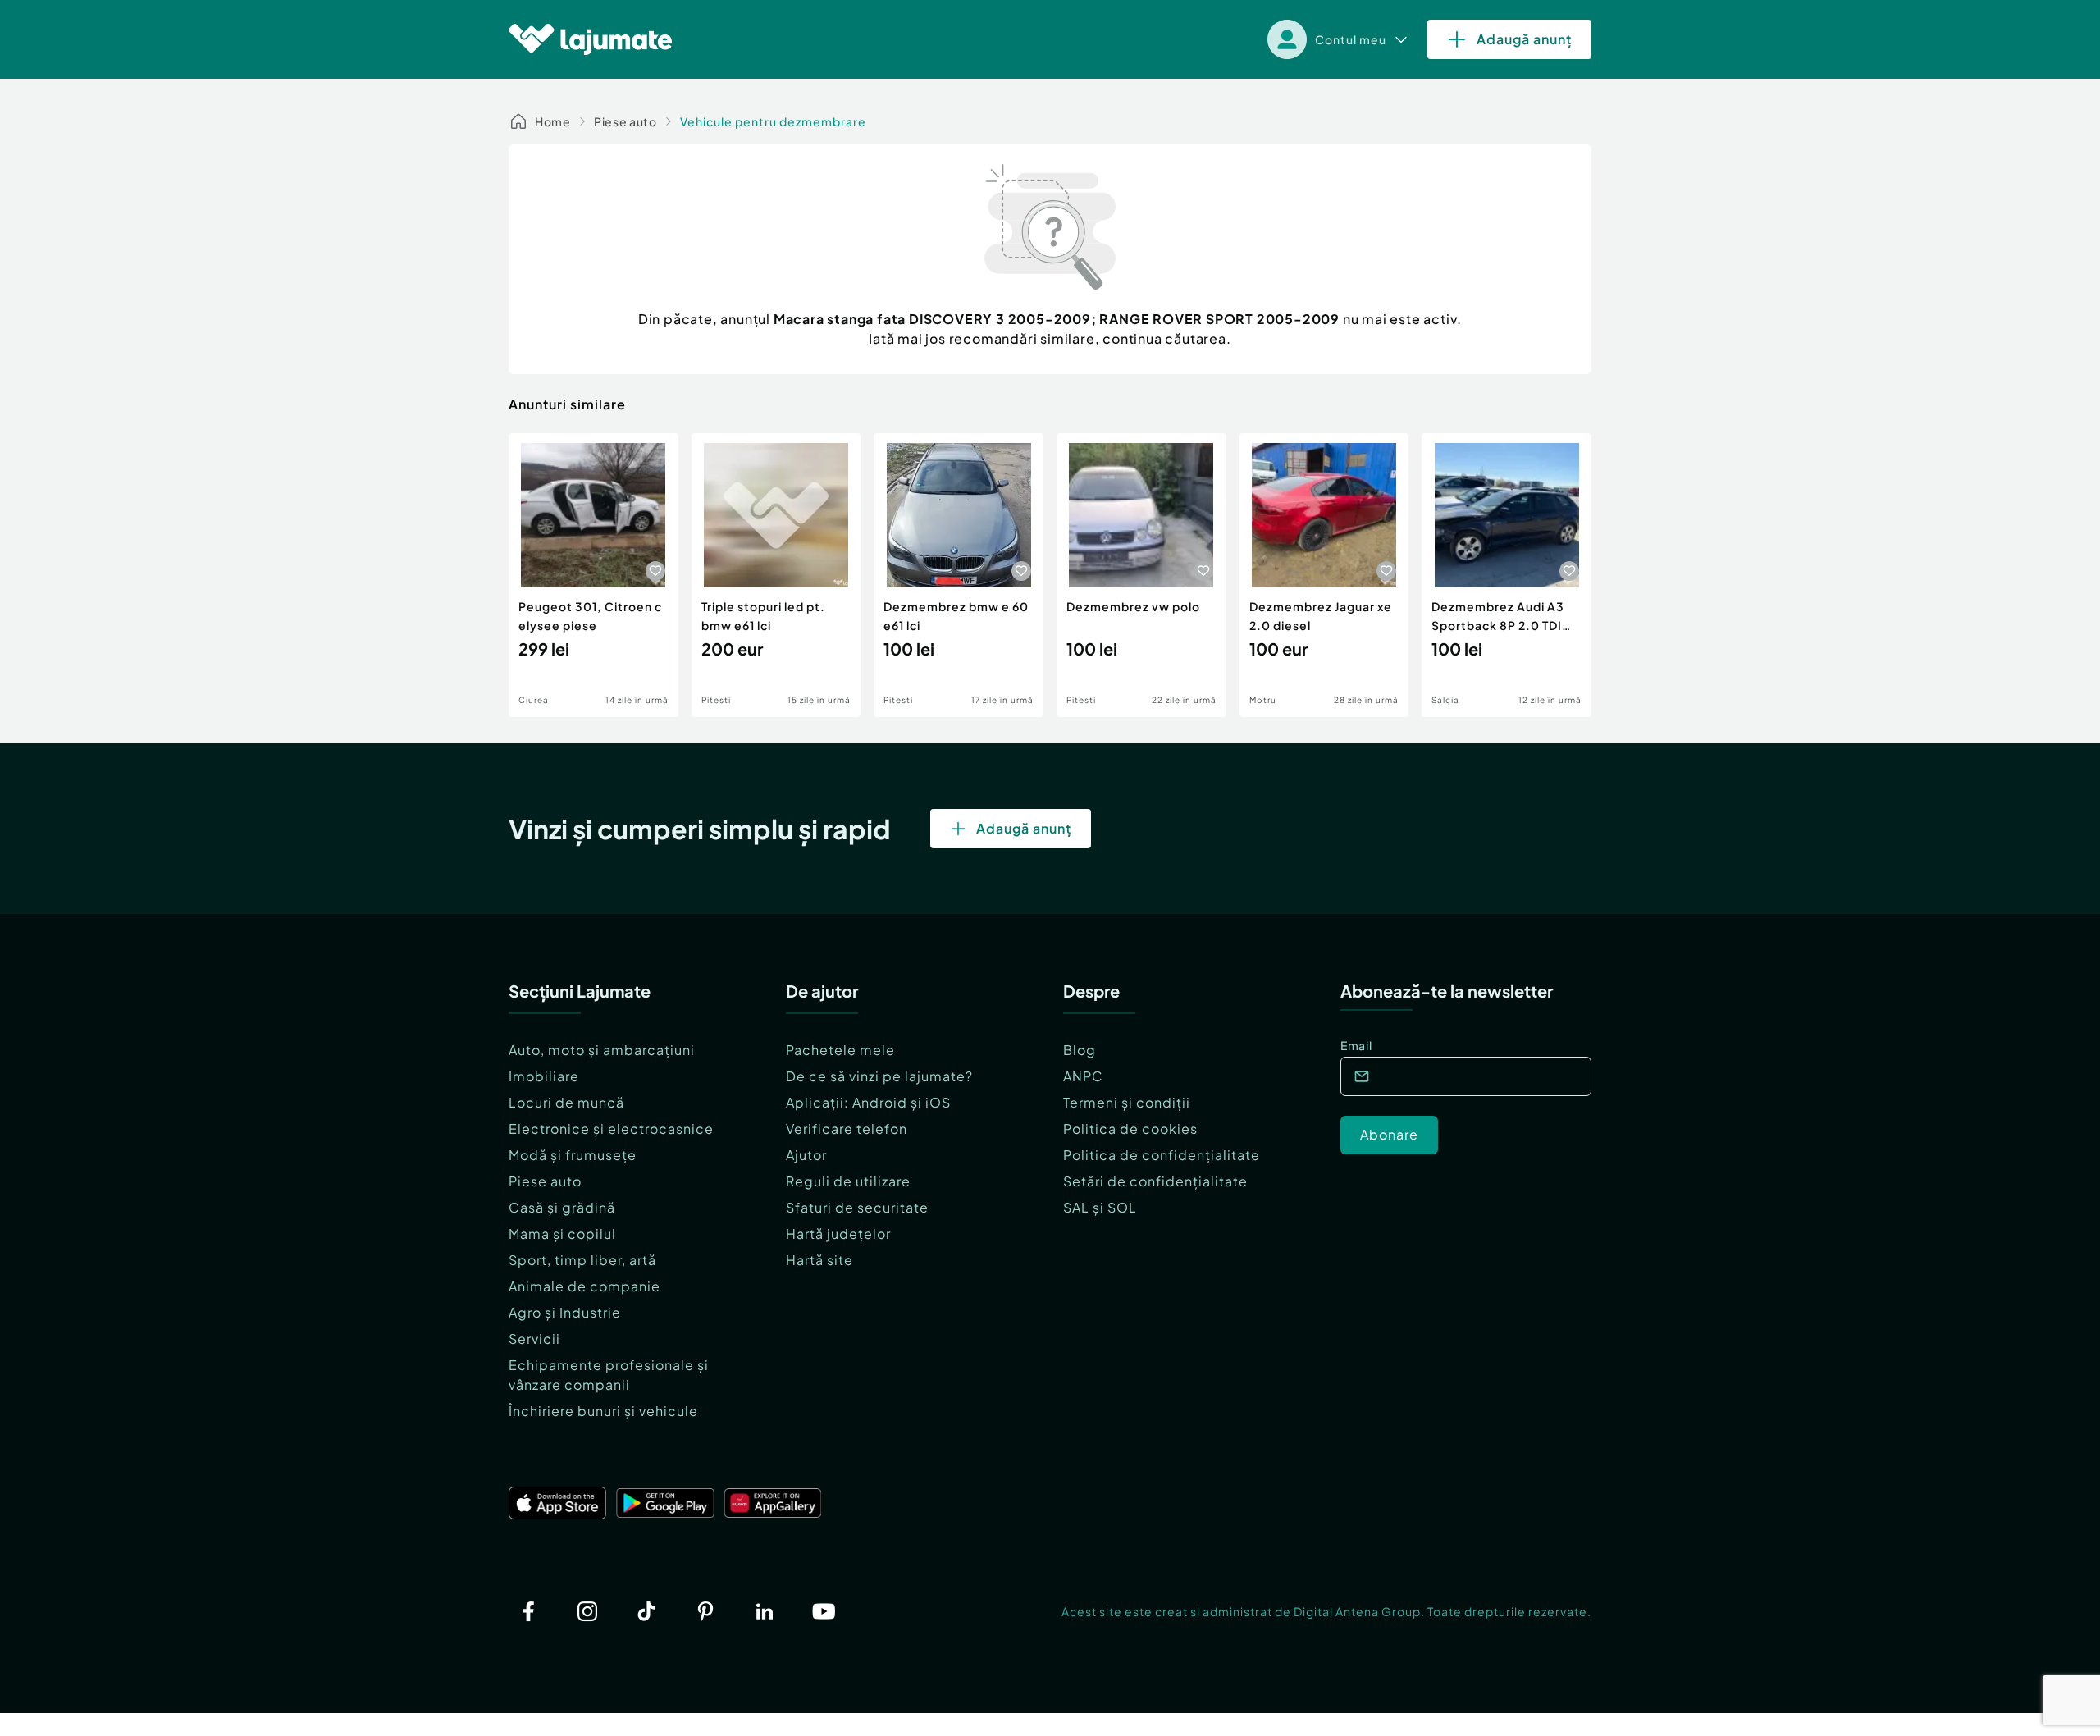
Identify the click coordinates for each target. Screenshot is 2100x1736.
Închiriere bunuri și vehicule (603, 1411)
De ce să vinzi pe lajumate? (879, 1076)
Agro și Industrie (565, 1312)
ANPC (1083, 1076)
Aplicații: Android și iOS (868, 1102)
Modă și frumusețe (573, 1155)
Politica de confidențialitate (1162, 1155)
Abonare (1389, 1134)
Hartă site (819, 1260)
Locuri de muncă (566, 1102)
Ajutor (806, 1155)
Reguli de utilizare (848, 1181)
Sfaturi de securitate (857, 1207)
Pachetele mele (840, 1050)
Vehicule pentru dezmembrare (773, 121)
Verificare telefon (847, 1128)
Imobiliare (544, 1076)
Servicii (534, 1339)
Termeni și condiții (1127, 1102)
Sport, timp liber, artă (582, 1260)
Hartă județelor (838, 1233)
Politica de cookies (1130, 1128)
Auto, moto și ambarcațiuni (602, 1050)
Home (553, 121)
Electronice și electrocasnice (611, 1128)
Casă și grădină (562, 1207)
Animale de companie (584, 1286)
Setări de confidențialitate (1155, 1181)
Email (1356, 1045)
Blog (1080, 1050)
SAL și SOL (1100, 1207)
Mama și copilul (562, 1233)
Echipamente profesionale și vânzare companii (609, 1375)
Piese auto (625, 121)
